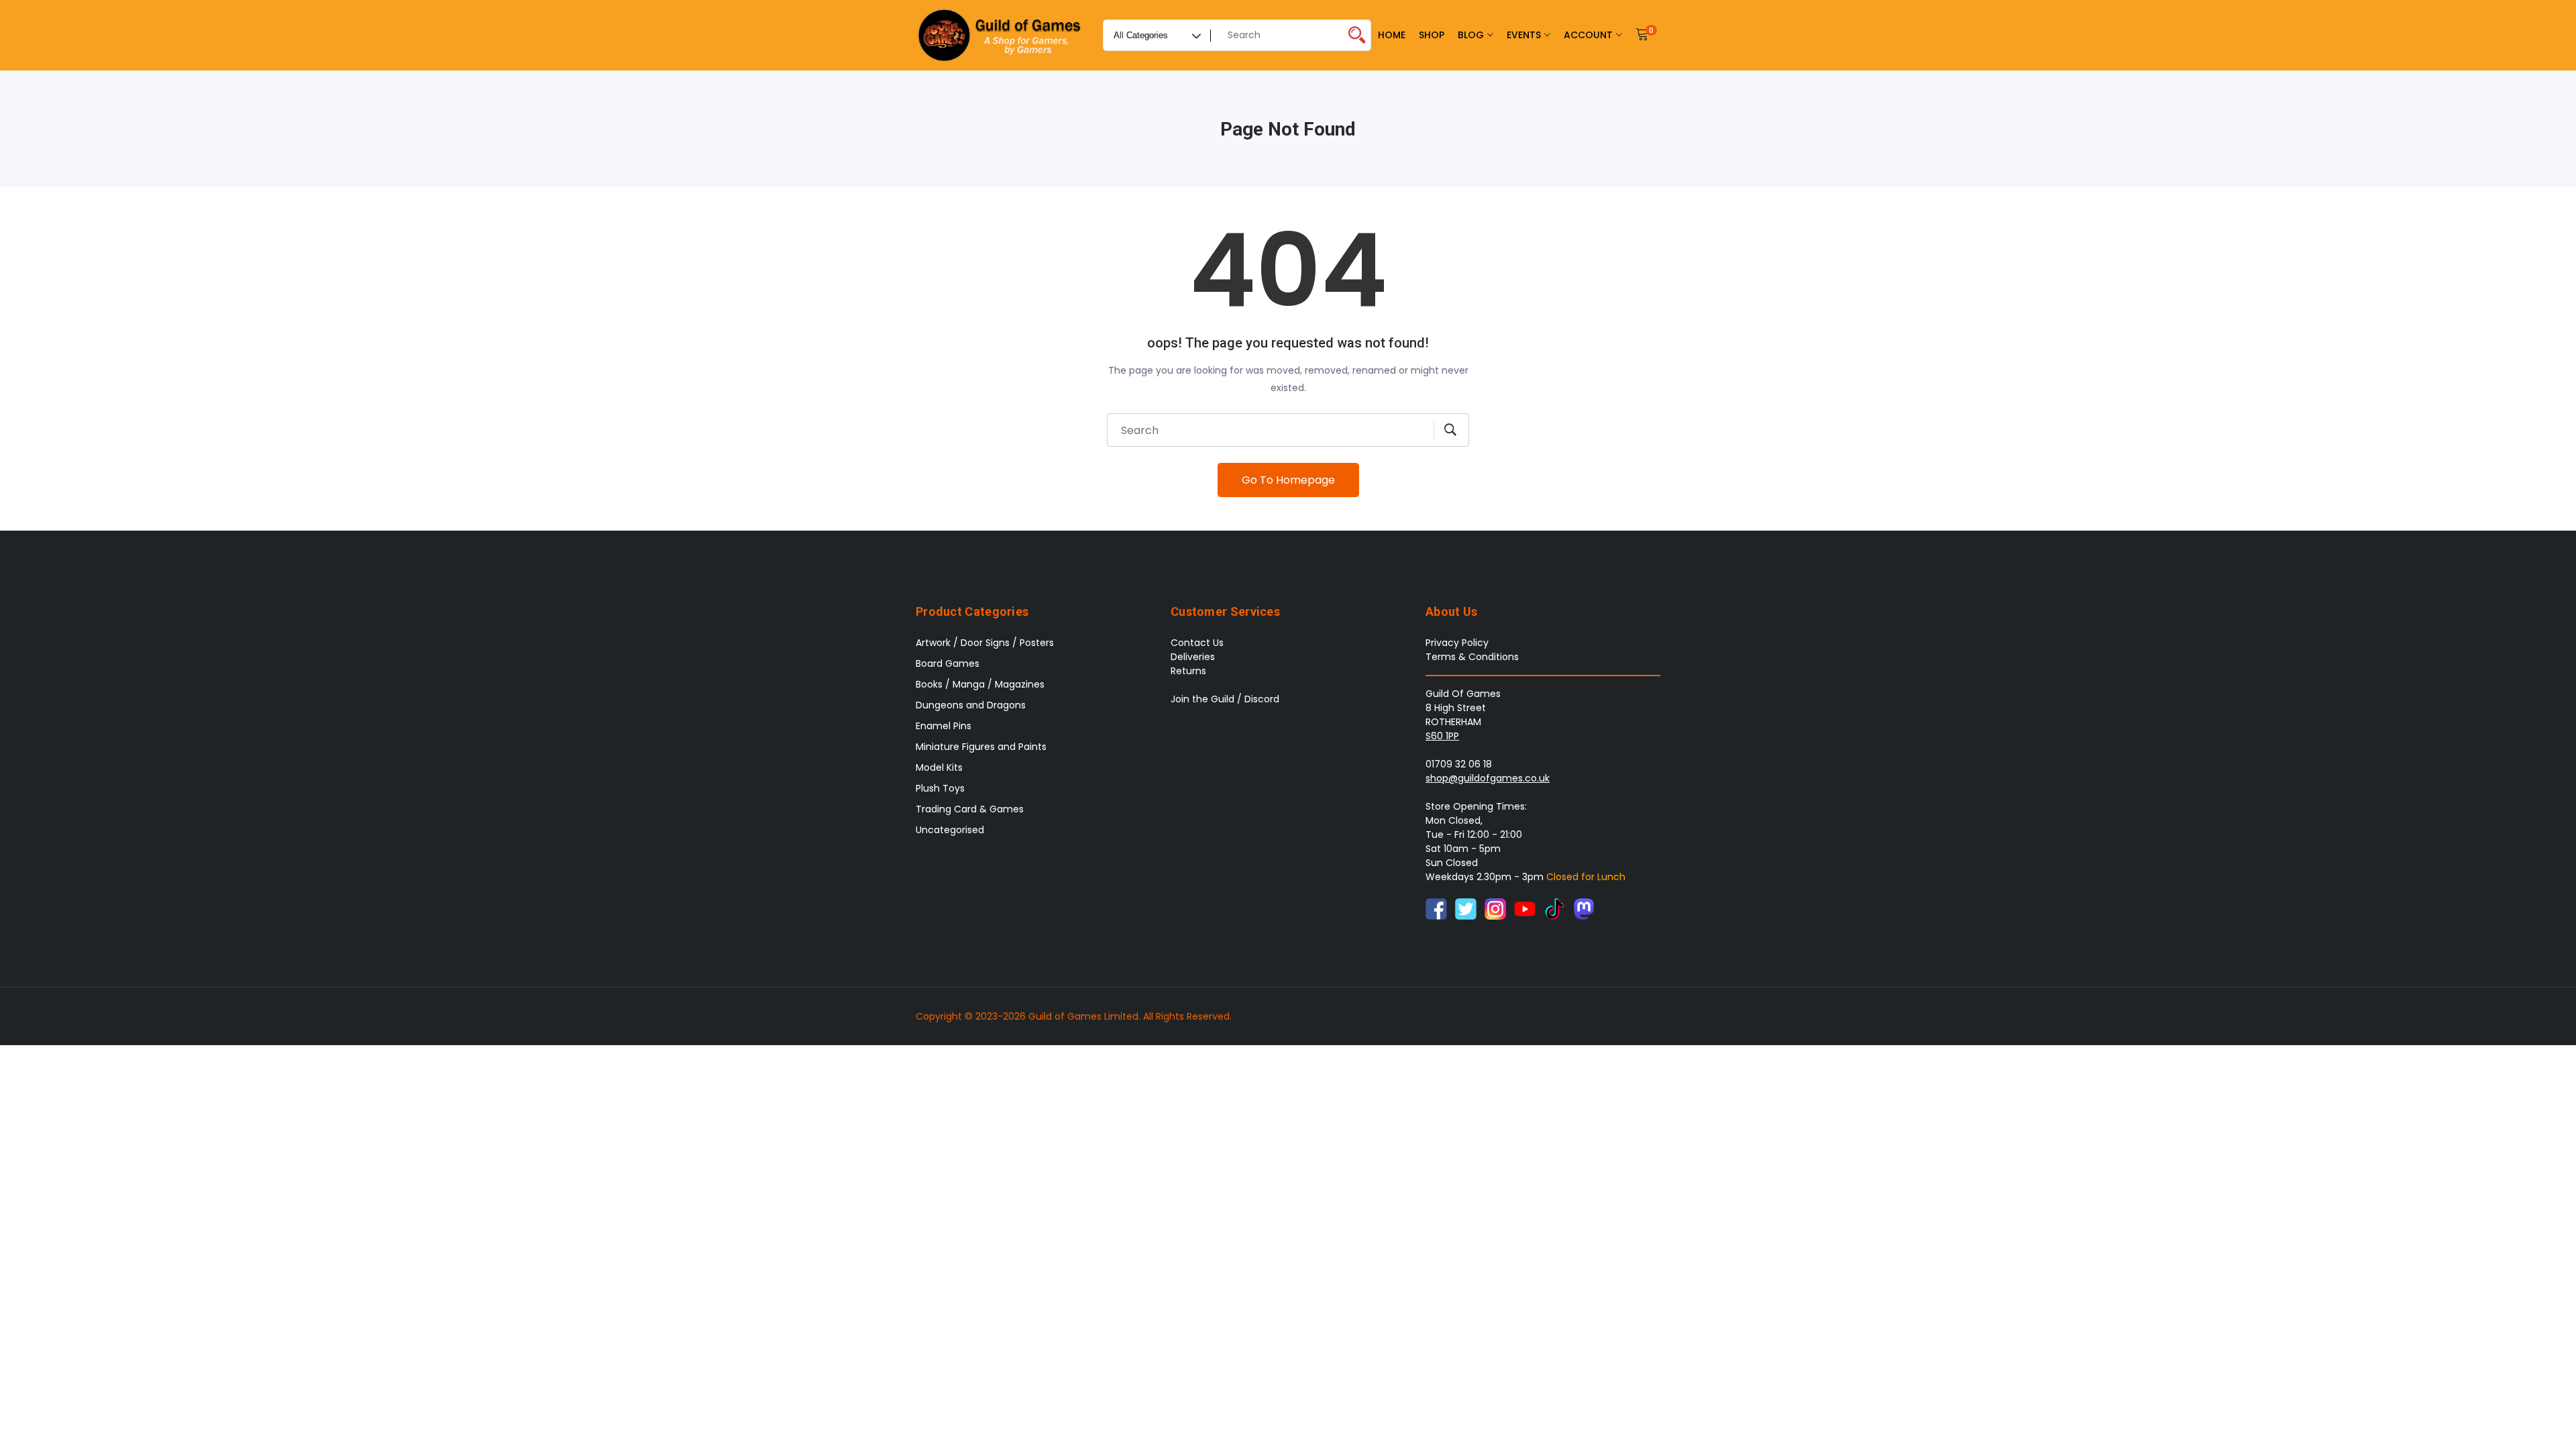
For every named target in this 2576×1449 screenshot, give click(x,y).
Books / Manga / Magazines (980, 684)
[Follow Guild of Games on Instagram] (1495, 908)
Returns (1188, 671)
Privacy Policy (1457, 643)
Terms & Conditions (1472, 657)
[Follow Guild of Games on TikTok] (1554, 908)
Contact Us (1197, 643)
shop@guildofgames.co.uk (1488, 778)
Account (1588, 35)
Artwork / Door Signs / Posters (985, 643)
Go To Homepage (1288, 480)
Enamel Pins (944, 726)
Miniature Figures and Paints (981, 747)
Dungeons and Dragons (971, 705)
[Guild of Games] (1001, 35)
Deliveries (1193, 657)
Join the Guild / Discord (1225, 699)
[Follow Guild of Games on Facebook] (1436, 908)
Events (1524, 35)
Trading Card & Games (970, 809)
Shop (1432, 35)
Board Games (948, 663)
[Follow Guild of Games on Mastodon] (1584, 908)
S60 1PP (1442, 736)
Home (1392, 35)
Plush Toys (940, 788)
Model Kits (939, 767)
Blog (1471, 35)
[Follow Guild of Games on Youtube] (1525, 908)
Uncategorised (950, 830)
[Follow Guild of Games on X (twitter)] (1466, 908)
